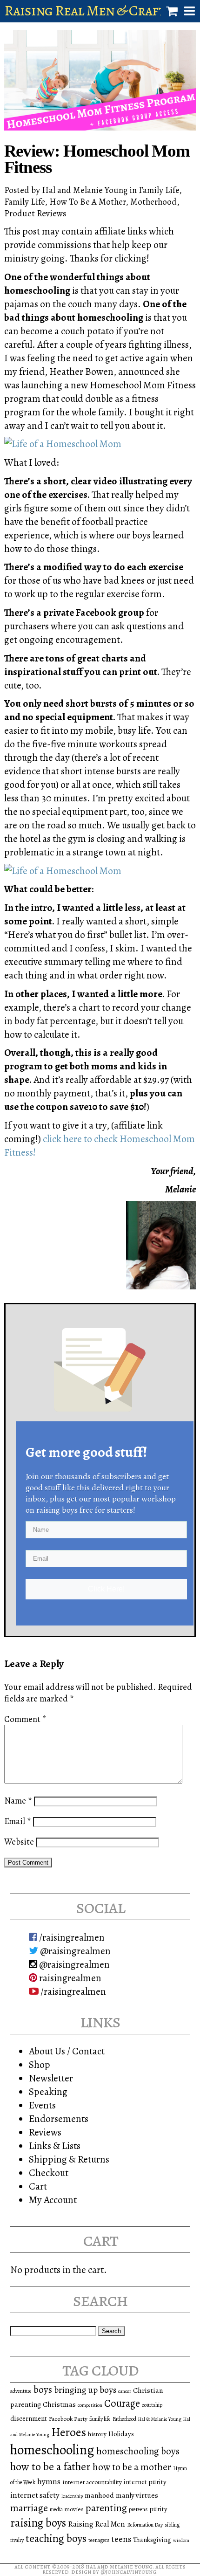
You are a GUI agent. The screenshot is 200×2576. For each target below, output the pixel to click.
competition (90, 2405)
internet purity (145, 2482)
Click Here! (106, 1589)
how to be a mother (132, 2467)
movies (74, 2509)
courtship (152, 2405)
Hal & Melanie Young (160, 2419)
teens (121, 2539)
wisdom (181, 2540)
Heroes (69, 2432)
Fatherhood (124, 2419)
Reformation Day (145, 2525)
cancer (125, 2391)
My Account (53, 2200)
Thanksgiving (152, 2540)
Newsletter (51, 2078)
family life (100, 2419)
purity (158, 2509)
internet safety (35, 2495)
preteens (138, 2509)
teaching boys (56, 2538)
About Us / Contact (67, 2051)
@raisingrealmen (74, 1951)
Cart (38, 2186)
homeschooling (52, 2450)
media (56, 2509)
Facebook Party (68, 2419)
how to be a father (50, 2466)
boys (43, 2390)
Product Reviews (35, 213)
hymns (49, 2481)
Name (18, 1801)
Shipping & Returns (69, 2159)
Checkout (49, 2173)
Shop (40, 2064)
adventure (21, 2391)
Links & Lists (55, 2146)
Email (18, 1821)
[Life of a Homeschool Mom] (63, 444)
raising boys (38, 2523)
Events (42, 2105)
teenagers (99, 2540)
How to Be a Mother (87, 202)
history (97, 2434)
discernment (29, 2418)
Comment (25, 1719)
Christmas (59, 2404)
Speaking (48, 2091)
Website (19, 1842)
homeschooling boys (138, 2451)
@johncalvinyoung (128, 2572)
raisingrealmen (69, 1978)
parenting (106, 2508)
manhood (99, 2495)
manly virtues (137, 2495)
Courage (122, 2403)
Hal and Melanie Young (119, 2566)
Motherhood (153, 202)
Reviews (45, 2132)
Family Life (159, 190)
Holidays (121, 2434)
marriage (29, 2508)
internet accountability (92, 2482)
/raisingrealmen (71, 1937)
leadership (72, 2496)
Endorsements (59, 2118)
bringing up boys (85, 2390)
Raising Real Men (97, 2524)
